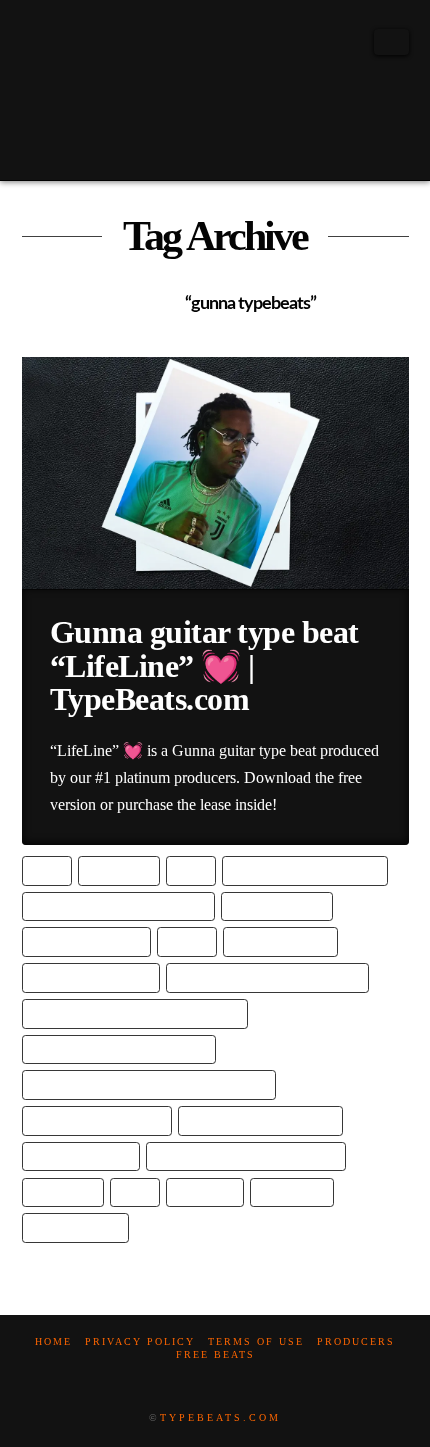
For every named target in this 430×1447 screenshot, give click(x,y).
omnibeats (62, 1192)
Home (53, 1341)
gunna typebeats (80, 1156)
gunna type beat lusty (96, 1120)
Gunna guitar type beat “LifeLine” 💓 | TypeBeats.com (204, 665)
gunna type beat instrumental (118, 1049)
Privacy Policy (140, 1341)
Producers (356, 1341)
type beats (292, 1192)
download (118, 870)
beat (46, 870)
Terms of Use (256, 1341)
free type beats (276, 906)
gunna (186, 941)
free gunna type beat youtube (118, 906)
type (134, 1192)
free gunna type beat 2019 (305, 870)
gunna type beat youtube (260, 1120)
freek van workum (86, 941)
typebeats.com (75, 1227)
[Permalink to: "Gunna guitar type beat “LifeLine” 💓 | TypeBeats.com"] (215, 473)
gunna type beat (280, 941)
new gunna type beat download (245, 1156)
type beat (204, 1192)
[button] (391, 42)
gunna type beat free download (267, 977)
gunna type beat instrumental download (148, 1084)
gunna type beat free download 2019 (134, 1013)
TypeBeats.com (220, 1417)
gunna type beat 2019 (90, 977)
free (190, 870)
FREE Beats (215, 1354)
